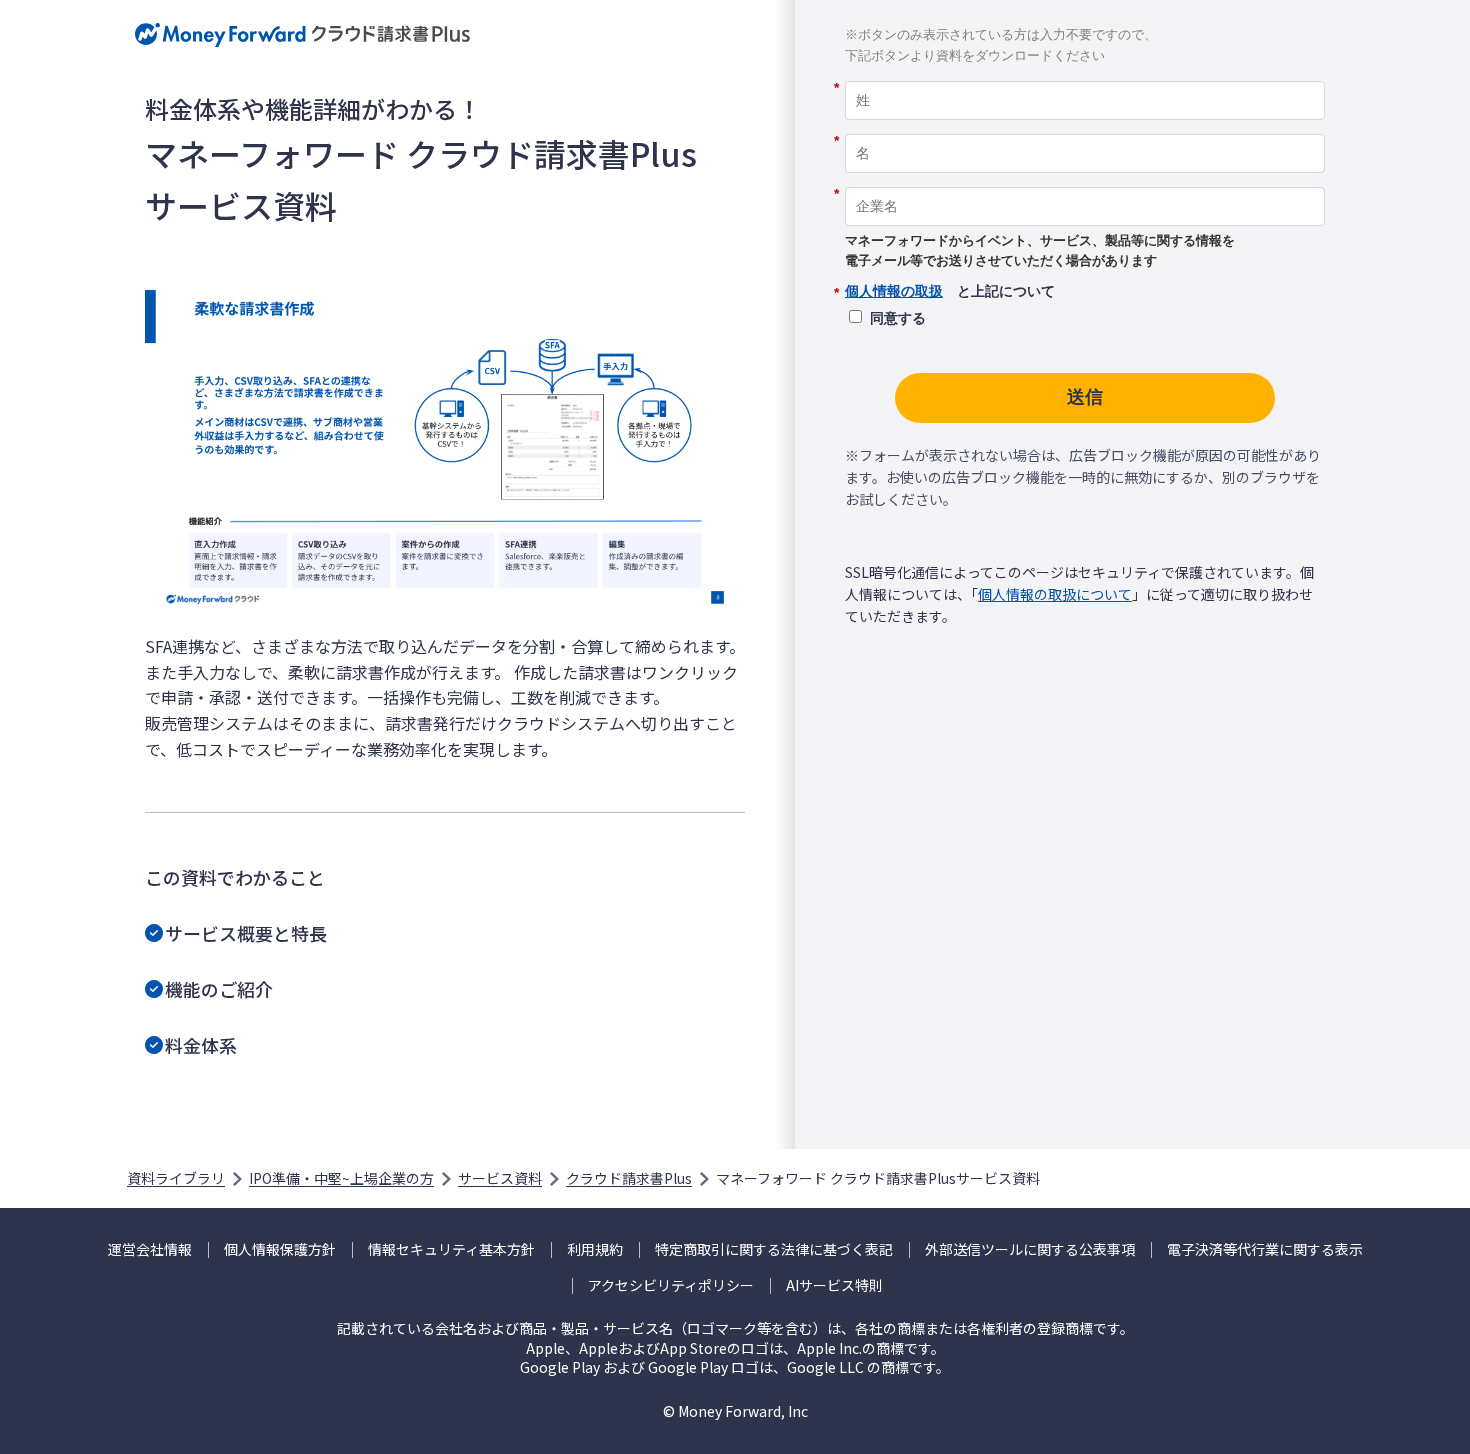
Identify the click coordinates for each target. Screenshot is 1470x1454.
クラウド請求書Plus (629, 1178)
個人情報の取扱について (1055, 594)
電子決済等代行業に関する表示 (1265, 1249)
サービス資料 (500, 1178)
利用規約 (595, 1249)
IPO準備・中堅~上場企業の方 (341, 1178)
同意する (898, 318)
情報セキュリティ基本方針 (451, 1249)
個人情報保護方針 (280, 1249)
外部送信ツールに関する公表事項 (1030, 1249)
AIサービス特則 (834, 1285)
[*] (1085, 74)
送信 (1085, 397)
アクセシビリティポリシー (671, 1285)
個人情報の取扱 (894, 291)
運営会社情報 (150, 1249)
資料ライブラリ (176, 1178)
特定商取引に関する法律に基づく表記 (774, 1249)
